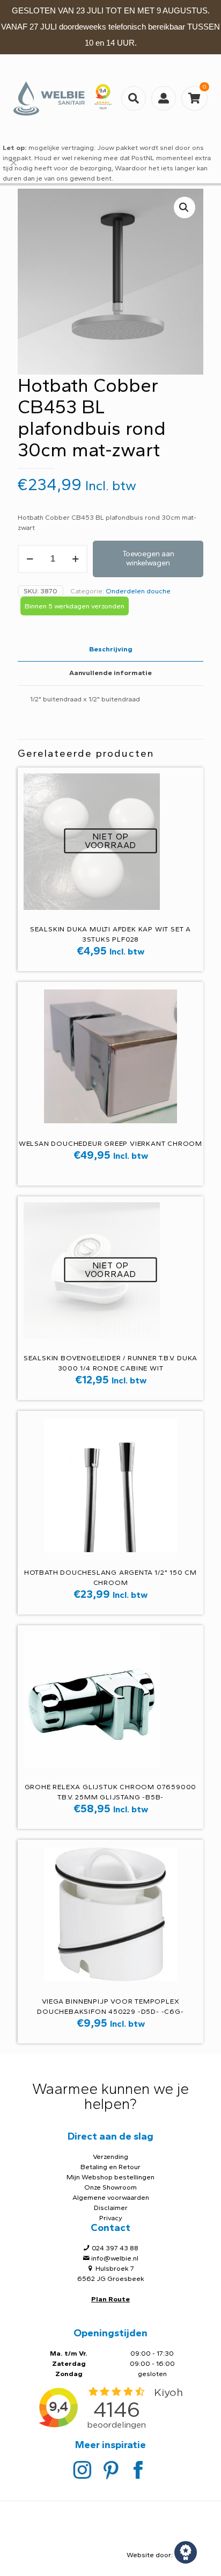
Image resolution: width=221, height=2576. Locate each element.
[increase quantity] (75, 559)
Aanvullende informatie (110, 673)
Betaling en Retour (110, 2167)
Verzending (110, 2157)
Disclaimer (111, 2208)
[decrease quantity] (30, 559)
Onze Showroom (110, 2187)
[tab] (110, 650)
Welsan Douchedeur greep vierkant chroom (110, 1143)
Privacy (111, 2218)
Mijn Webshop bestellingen (110, 2177)
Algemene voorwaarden (111, 2197)
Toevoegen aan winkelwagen (148, 558)
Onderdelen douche (138, 591)
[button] (185, 207)
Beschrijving (111, 649)
